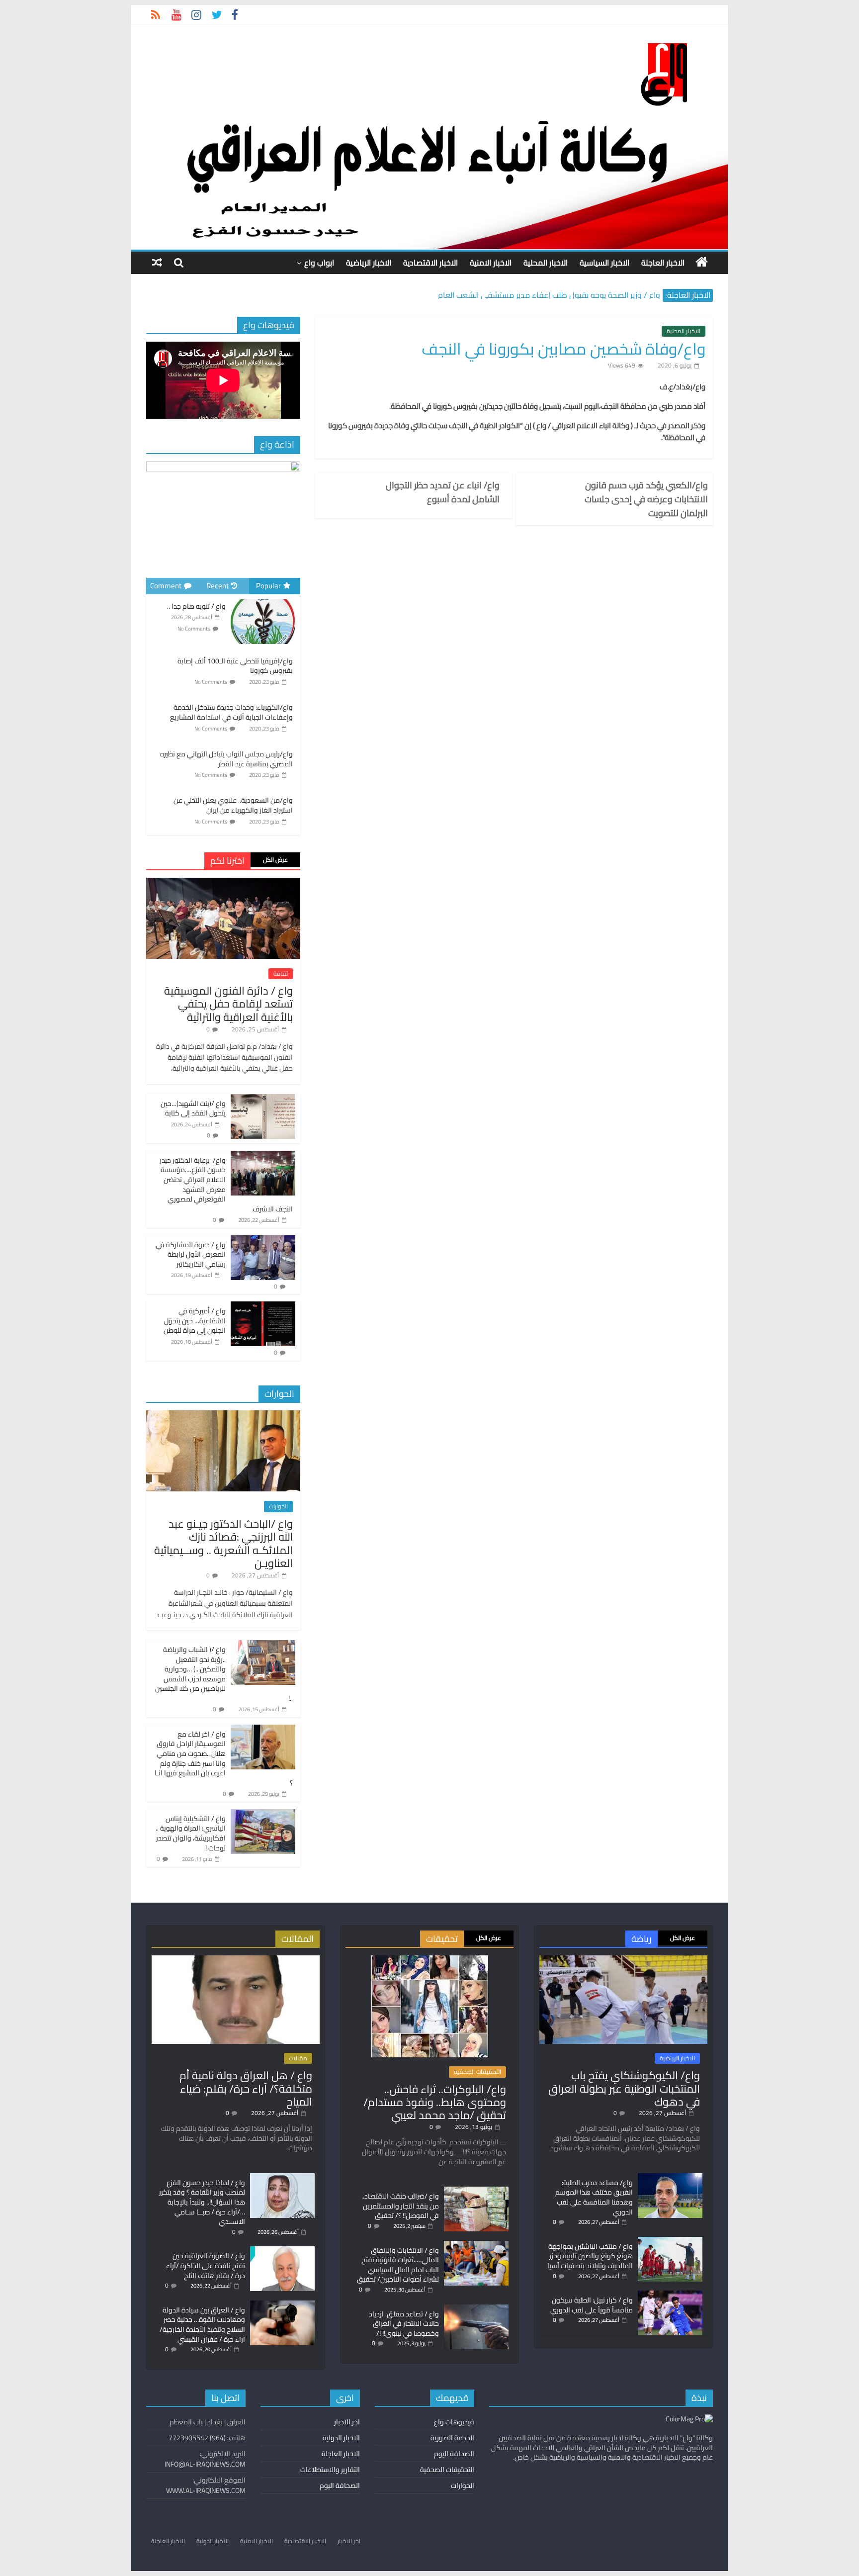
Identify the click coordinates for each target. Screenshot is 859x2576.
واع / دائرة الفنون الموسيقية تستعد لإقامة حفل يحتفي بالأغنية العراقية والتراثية (228, 1004)
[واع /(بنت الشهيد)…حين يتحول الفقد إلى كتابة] (263, 1100)
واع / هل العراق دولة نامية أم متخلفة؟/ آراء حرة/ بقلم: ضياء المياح (246, 2088)
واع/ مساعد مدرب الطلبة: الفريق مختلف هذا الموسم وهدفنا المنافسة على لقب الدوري (594, 2197)
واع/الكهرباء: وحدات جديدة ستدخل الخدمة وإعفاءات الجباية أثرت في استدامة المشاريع (231, 712)
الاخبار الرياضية (369, 263)
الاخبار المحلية (546, 263)
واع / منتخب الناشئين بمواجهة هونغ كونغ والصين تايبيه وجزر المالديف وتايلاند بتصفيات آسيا (590, 2256)
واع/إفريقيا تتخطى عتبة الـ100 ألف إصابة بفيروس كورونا (235, 666)
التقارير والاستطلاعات (330, 2470)
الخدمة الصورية (452, 2438)
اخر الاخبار (347, 2422)
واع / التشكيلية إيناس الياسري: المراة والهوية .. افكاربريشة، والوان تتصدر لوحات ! (191, 1833)
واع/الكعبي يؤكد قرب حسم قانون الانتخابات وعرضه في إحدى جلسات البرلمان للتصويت (646, 499)
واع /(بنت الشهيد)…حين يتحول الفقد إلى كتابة (193, 1108)
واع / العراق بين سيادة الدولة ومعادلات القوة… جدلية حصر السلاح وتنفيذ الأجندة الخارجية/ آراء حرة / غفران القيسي (202, 2325)
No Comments (194, 629)
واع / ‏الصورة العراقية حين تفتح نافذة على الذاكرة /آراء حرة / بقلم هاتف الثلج (206, 2265)
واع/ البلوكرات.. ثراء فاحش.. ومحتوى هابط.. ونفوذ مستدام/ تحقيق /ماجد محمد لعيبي (435, 2102)
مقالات (298, 2058)
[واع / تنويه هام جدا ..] (263, 600)
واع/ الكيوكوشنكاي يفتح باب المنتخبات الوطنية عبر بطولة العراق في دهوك (624, 2088)
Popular (268, 586)
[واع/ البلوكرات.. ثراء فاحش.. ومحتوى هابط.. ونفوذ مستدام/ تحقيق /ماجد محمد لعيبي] (430, 1960)
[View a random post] (157, 262)
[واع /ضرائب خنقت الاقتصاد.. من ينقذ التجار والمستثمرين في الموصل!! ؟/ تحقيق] (476, 2191)
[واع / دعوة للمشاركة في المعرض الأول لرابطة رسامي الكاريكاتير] (263, 1241)
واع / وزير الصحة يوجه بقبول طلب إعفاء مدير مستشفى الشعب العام (549, 298)
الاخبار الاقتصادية (430, 263)
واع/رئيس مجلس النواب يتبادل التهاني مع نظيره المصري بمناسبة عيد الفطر (226, 759)
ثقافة (281, 974)
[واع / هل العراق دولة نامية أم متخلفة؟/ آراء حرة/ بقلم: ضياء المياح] (236, 1960)
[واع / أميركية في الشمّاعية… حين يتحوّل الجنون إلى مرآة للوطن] (263, 1307)
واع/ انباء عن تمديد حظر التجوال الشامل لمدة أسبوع (443, 492)
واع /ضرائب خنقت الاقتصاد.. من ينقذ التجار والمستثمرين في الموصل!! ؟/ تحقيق (400, 2206)
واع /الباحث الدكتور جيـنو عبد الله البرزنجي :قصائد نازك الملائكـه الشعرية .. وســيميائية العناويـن (223, 1543)
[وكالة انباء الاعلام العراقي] (702, 262)
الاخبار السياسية (604, 263)
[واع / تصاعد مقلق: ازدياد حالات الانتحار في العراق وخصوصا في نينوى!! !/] (476, 2309)
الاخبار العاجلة (663, 263)
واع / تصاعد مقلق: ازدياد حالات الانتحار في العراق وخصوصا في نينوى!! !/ (404, 2324)
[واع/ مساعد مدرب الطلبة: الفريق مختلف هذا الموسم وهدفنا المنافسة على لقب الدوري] (670, 2178)
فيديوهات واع (454, 2422)
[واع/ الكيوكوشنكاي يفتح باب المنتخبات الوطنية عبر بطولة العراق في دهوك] (623, 1960)
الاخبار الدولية (341, 2438)
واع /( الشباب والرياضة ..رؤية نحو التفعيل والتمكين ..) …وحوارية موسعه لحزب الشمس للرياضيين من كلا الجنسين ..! (224, 1674)
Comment (166, 586)
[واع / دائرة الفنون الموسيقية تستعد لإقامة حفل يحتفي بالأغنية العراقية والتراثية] (223, 883)
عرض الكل (275, 860)
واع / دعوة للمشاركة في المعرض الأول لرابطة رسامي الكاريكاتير (191, 1254)
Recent (217, 586)
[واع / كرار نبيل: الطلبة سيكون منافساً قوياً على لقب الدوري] (670, 2295)
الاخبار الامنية (491, 263)
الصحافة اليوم (454, 2454)
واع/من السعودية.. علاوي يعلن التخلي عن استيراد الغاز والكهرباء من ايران (233, 805)
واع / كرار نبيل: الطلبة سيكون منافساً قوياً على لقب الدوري (592, 2305)
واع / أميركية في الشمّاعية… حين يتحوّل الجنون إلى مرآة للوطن (195, 1321)
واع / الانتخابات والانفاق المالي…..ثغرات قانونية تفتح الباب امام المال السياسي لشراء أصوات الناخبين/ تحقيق (398, 2265)
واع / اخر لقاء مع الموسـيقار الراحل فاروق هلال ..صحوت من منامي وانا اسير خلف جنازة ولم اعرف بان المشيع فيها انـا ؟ (224, 1758)
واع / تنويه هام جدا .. (196, 606)
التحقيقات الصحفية (477, 2072)
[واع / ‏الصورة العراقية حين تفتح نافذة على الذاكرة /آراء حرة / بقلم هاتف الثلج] (282, 2251)
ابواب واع (319, 263)
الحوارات (278, 1506)
